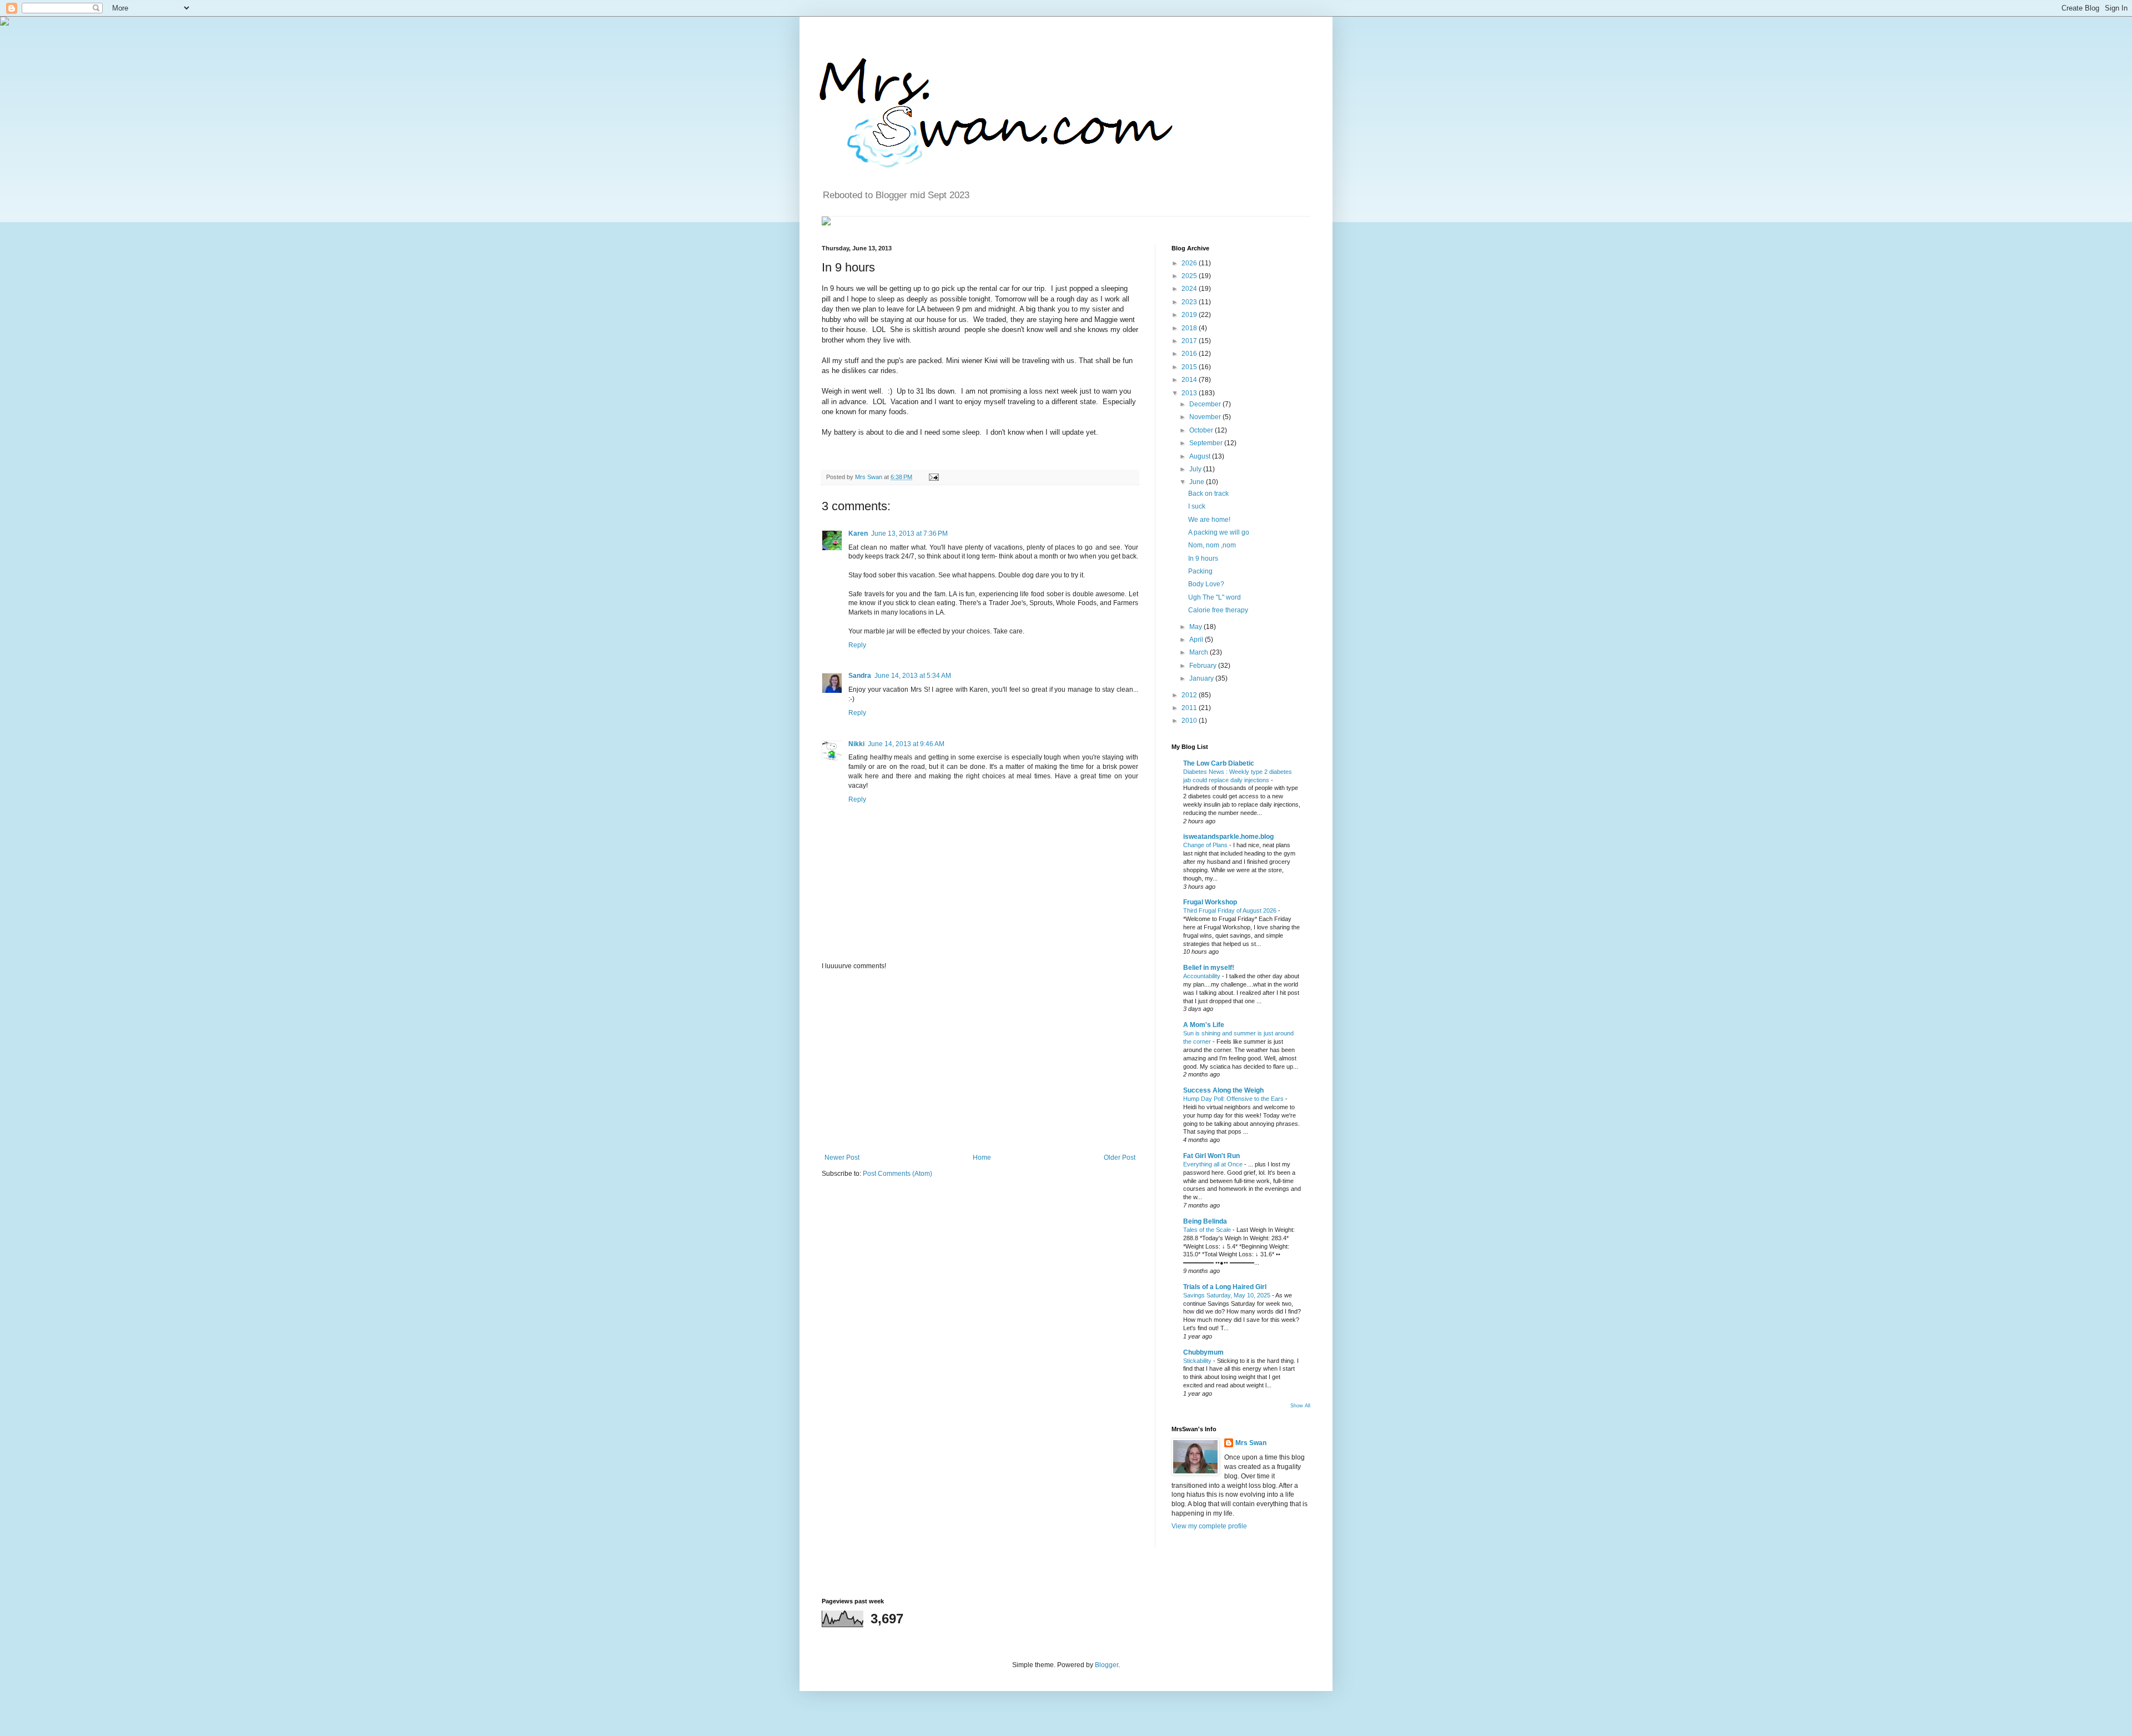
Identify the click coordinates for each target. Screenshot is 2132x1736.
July (1196, 469)
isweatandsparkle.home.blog (1228, 837)
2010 (1190, 721)
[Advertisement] (980, 1062)
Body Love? (1206, 584)
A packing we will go (1219, 532)
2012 (1190, 695)
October (1202, 430)
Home (982, 1158)
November (1206, 417)
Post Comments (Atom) (897, 1174)
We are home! (1209, 520)
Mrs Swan (869, 477)
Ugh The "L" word (1215, 597)
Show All (1300, 1406)
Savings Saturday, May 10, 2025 (1228, 1295)
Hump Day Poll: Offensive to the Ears (1234, 1099)
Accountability (1203, 976)
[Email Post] (932, 477)
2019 (1190, 315)
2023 (1190, 302)
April (1197, 640)
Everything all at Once (1214, 1164)
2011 (1190, 708)
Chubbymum (1203, 1352)
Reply (857, 645)
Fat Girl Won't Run (1211, 1156)
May (1196, 627)
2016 (1190, 354)
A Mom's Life (1204, 1025)
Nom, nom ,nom (1212, 545)
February (1204, 666)
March (1200, 652)
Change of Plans (1206, 845)
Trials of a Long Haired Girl (1225, 1287)
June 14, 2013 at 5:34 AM (913, 676)
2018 (1190, 328)
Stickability (1198, 1361)
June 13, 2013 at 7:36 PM (909, 534)
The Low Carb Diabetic (1219, 763)
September (1207, 443)
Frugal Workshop (1210, 902)
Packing (1200, 571)
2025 (1190, 276)
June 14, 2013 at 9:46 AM (906, 744)
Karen (858, 534)
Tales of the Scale (1208, 1230)
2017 (1190, 341)
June (1198, 482)
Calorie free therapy (1218, 610)
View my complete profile (1209, 1526)
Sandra (860, 676)
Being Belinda (1205, 1221)
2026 (1190, 263)
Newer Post (842, 1158)
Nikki (856, 744)
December (1206, 404)
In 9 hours (1203, 558)
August (1201, 456)
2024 (1190, 289)
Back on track (1208, 494)
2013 (1190, 393)
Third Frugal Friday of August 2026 (1231, 910)
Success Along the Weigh (1223, 1090)
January (1202, 678)
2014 (1190, 380)
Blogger (1107, 1665)
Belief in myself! (1209, 968)
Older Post (1120, 1158)
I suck (1197, 506)
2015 (1190, 367)
